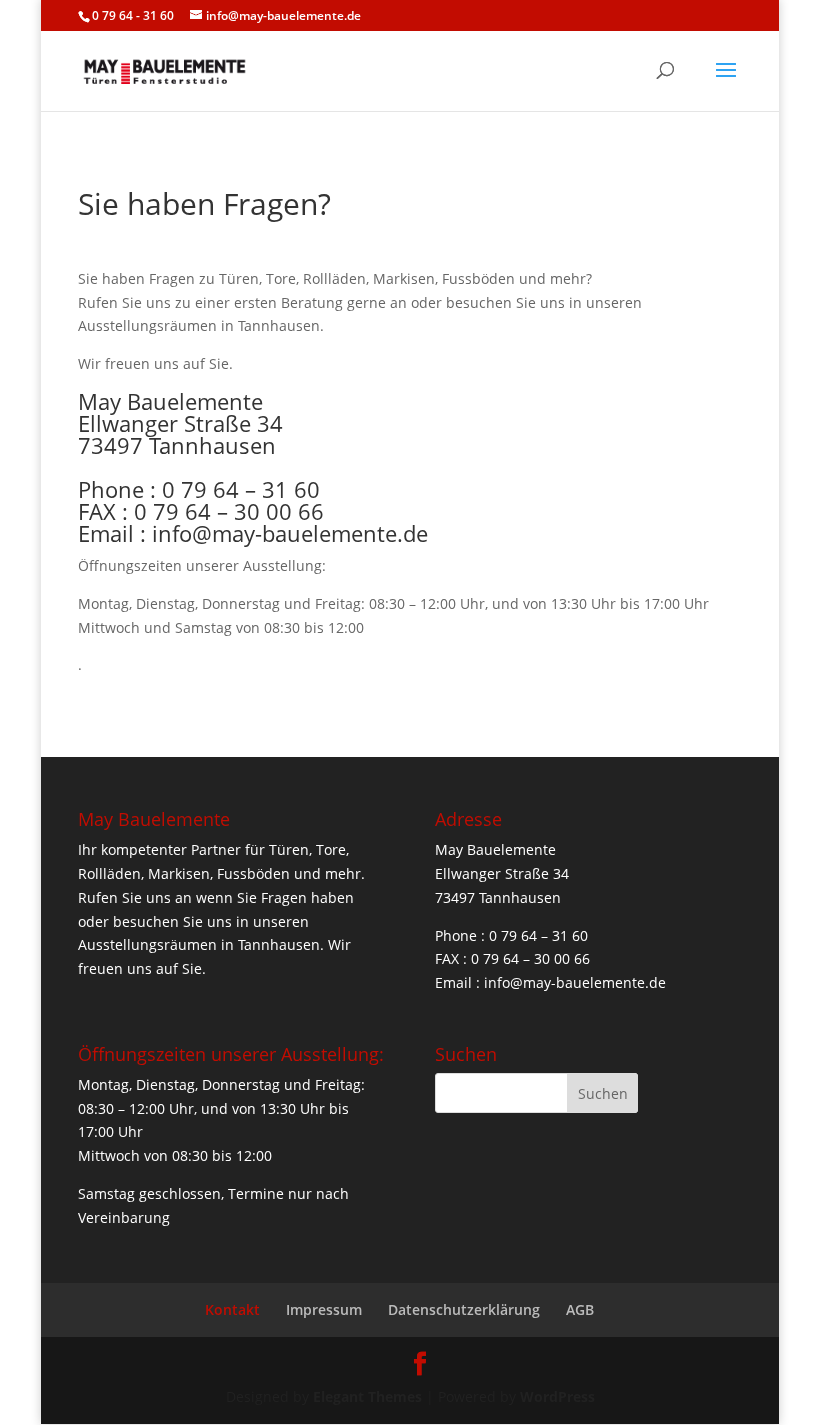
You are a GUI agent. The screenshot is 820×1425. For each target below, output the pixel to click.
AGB (580, 1309)
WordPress (557, 1396)
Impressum (324, 1309)
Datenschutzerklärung (464, 1309)
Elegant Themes (367, 1396)
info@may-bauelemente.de (290, 533)
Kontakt (232, 1309)
